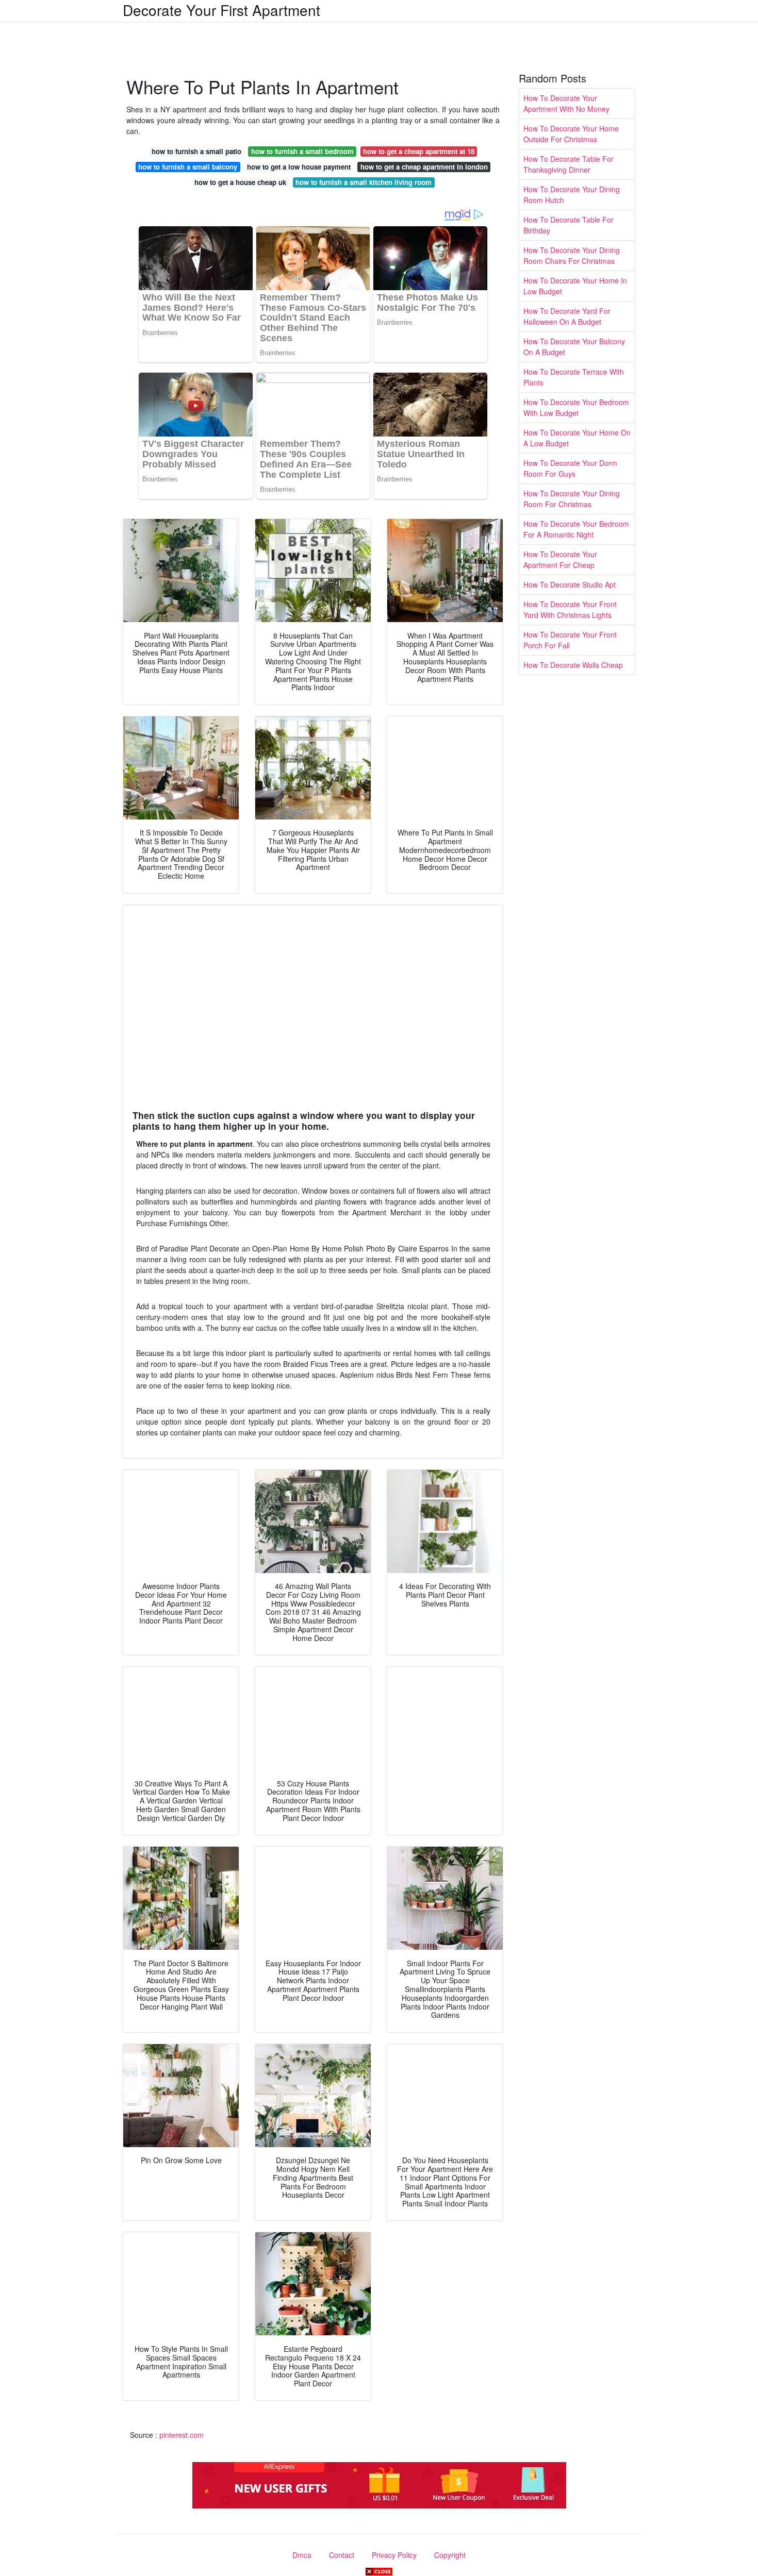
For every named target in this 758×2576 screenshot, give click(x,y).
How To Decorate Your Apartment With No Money (566, 103)
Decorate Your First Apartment (221, 10)
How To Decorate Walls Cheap (573, 665)
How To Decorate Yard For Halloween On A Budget (567, 316)
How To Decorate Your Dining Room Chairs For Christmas (572, 255)
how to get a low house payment (299, 167)
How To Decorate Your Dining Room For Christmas (572, 499)
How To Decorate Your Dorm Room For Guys (570, 468)
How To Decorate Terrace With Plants (574, 377)
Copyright (450, 2555)
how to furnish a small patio (196, 151)
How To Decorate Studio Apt (570, 584)
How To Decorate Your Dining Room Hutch (572, 195)
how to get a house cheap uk (240, 182)
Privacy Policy (394, 2555)
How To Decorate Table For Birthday (568, 225)
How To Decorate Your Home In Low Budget (575, 286)
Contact (342, 2555)
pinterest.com (182, 2435)
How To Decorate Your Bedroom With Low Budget (576, 407)
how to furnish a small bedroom (302, 151)
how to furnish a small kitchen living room (364, 182)
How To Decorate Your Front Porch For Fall (570, 640)
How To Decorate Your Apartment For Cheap (560, 559)
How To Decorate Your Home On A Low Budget (577, 438)
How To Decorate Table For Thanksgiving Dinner (568, 164)
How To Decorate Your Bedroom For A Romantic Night (576, 529)
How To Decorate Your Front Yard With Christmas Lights (570, 609)
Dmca (302, 2555)
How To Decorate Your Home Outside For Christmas (571, 134)
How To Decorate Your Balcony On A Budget (574, 347)
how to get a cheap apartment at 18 (419, 151)
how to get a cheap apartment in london (424, 167)
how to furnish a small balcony (188, 167)
